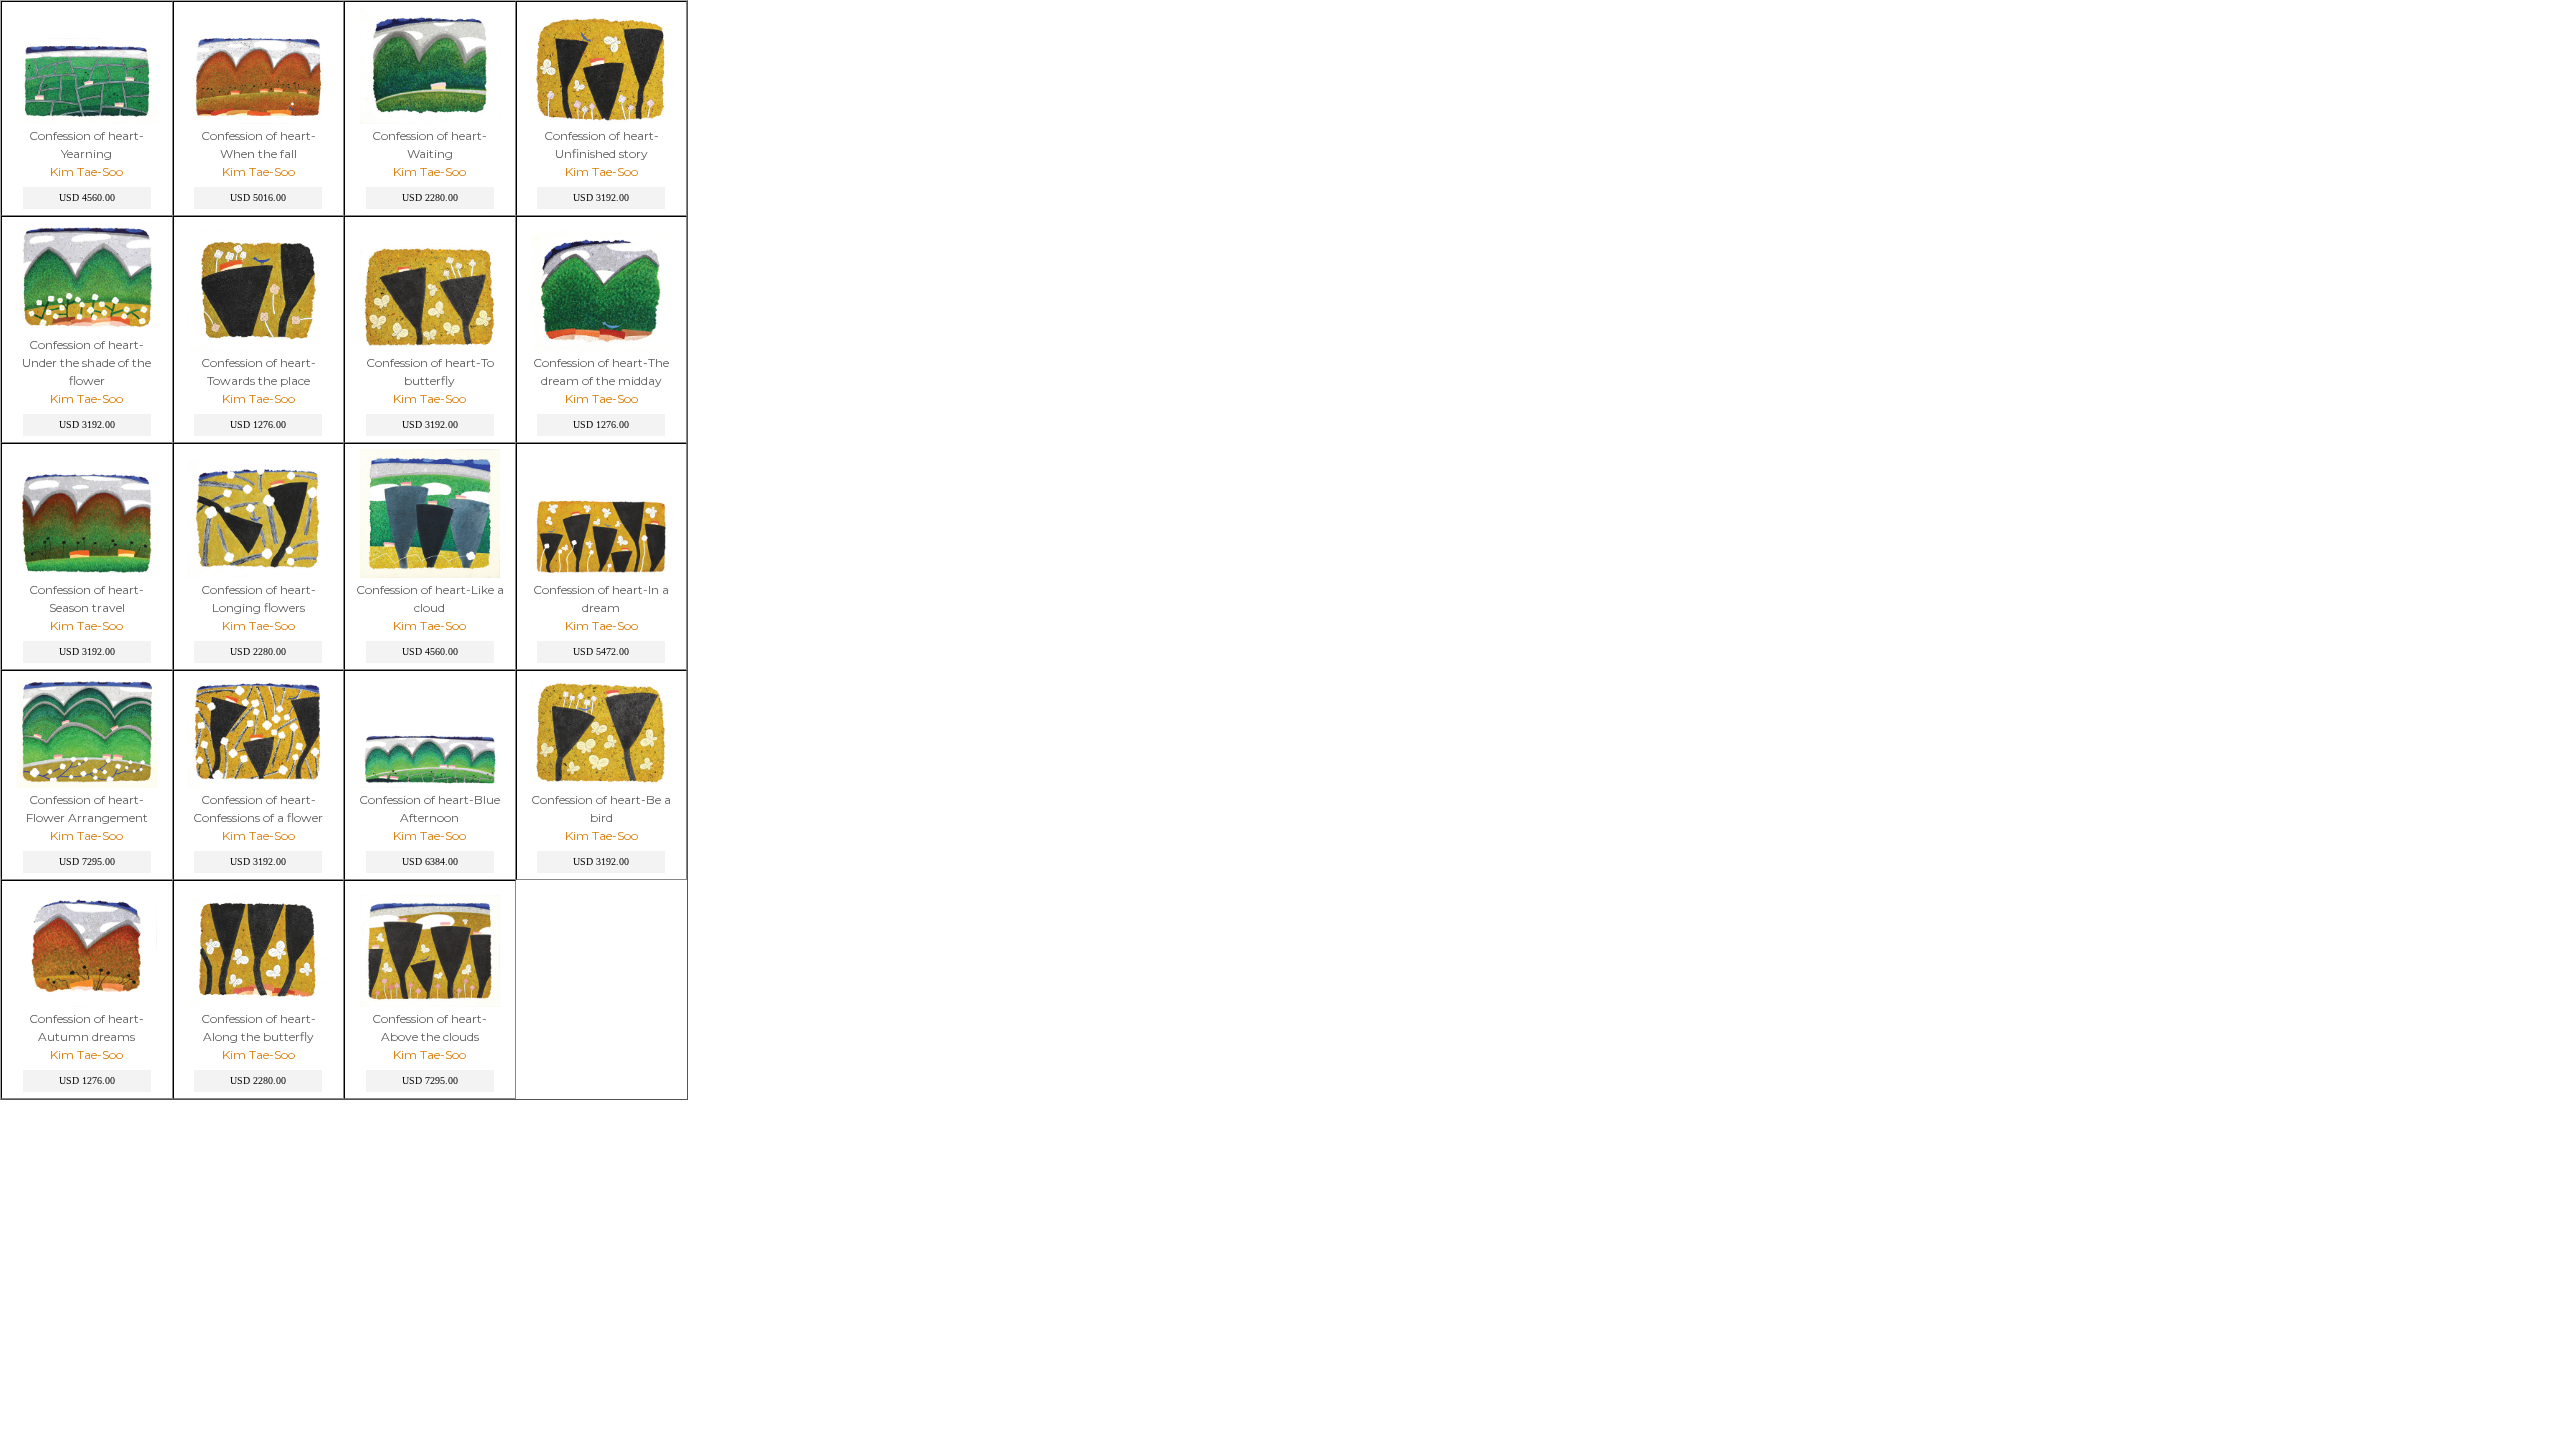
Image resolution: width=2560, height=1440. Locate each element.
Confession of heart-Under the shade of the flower (86, 362)
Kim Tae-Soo (86, 171)
